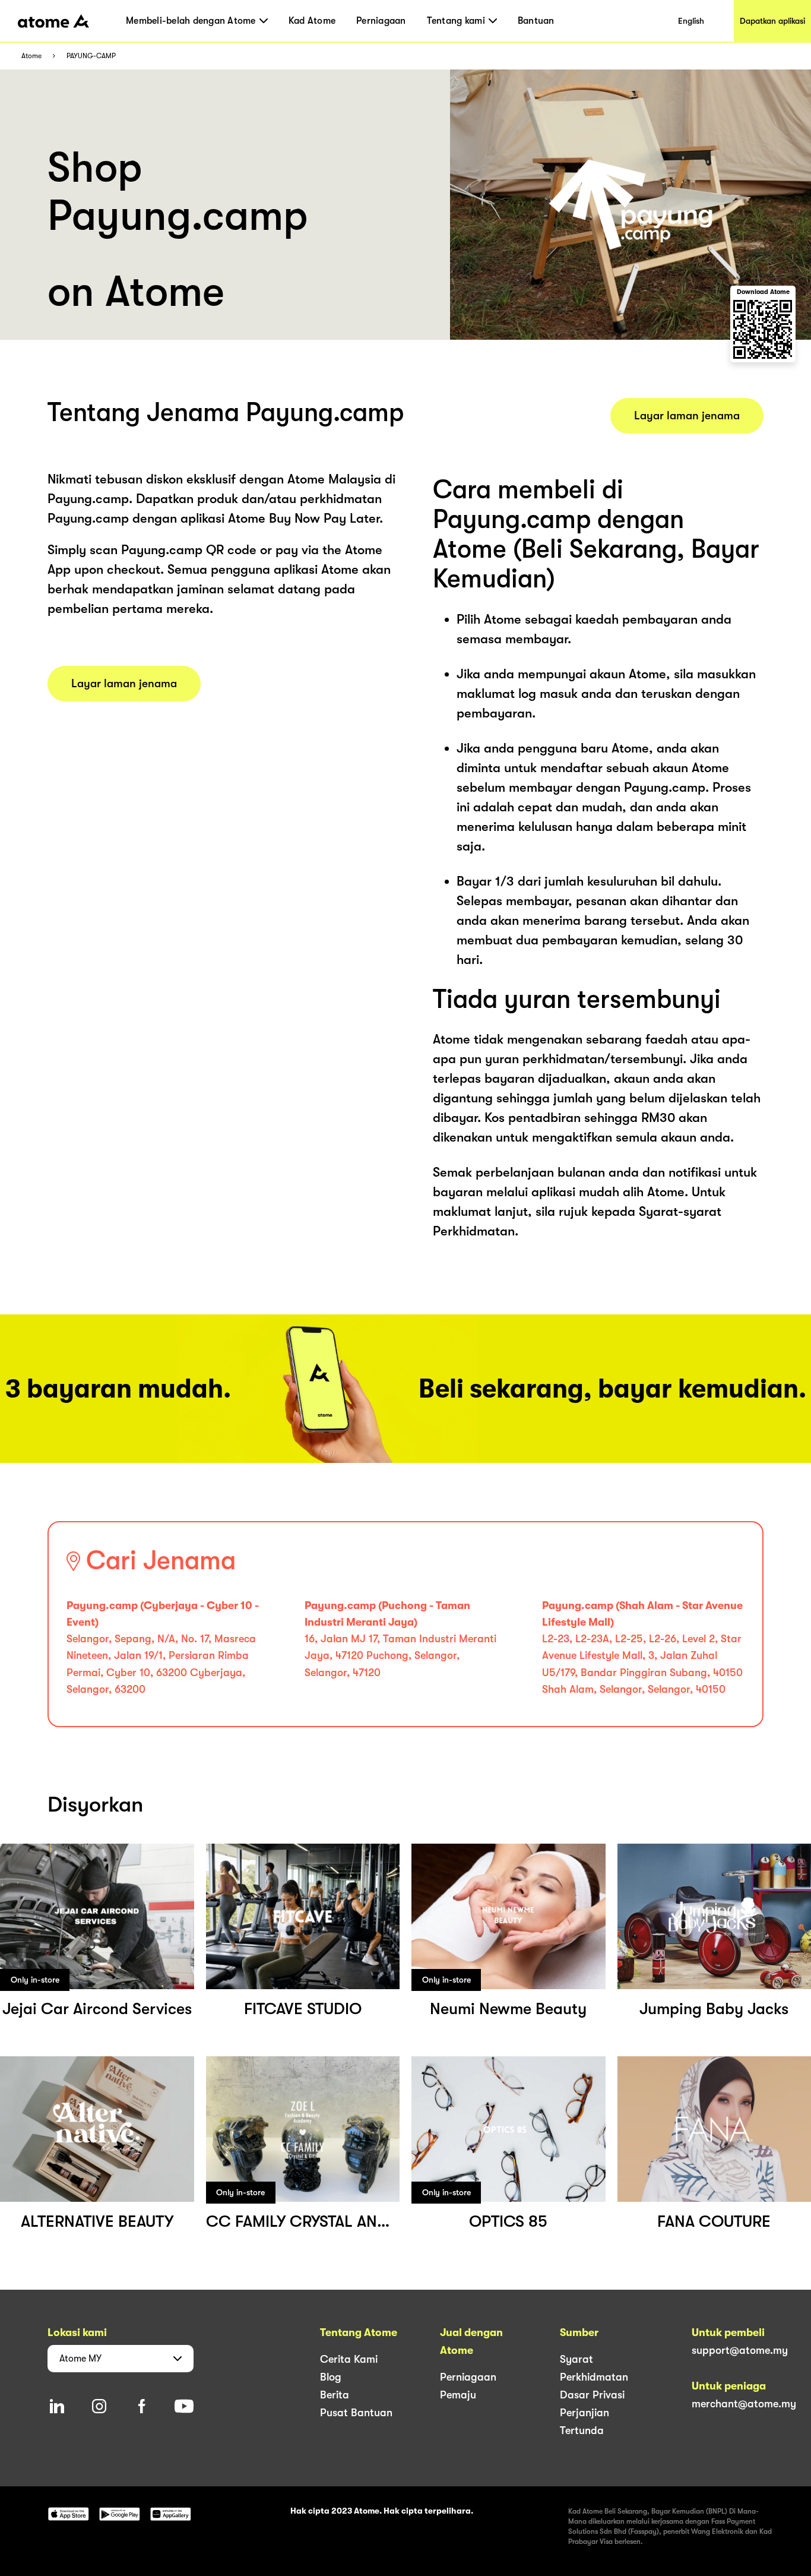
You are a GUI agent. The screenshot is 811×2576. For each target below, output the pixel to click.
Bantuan (536, 21)
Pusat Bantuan (356, 2413)
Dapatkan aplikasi (772, 21)
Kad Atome (312, 21)
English (691, 21)
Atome (31, 56)
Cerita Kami (349, 2359)
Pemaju (458, 2395)
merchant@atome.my (744, 2404)
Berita (335, 2395)
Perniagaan (381, 21)
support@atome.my (740, 2350)
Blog (331, 2377)
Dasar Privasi (592, 2395)
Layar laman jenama (124, 684)
